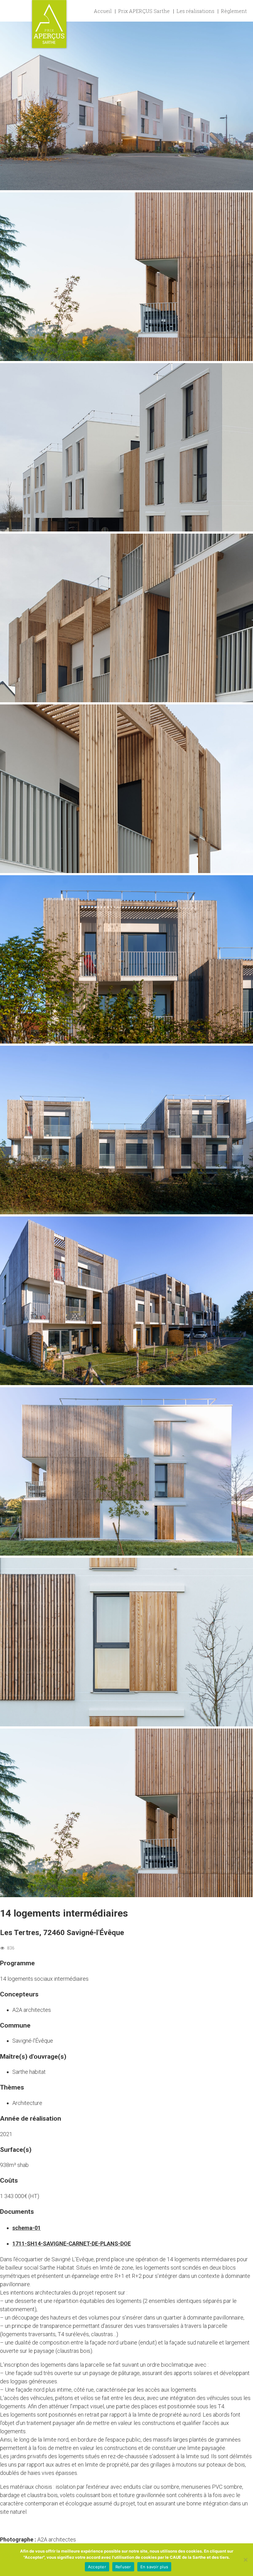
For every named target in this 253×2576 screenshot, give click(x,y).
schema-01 (27, 2228)
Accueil (103, 11)
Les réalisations (195, 11)
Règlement (234, 11)
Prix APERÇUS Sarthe (144, 11)
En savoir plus (154, 2567)
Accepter (97, 2567)
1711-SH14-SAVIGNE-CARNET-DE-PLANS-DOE (72, 2244)
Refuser (123, 2567)
